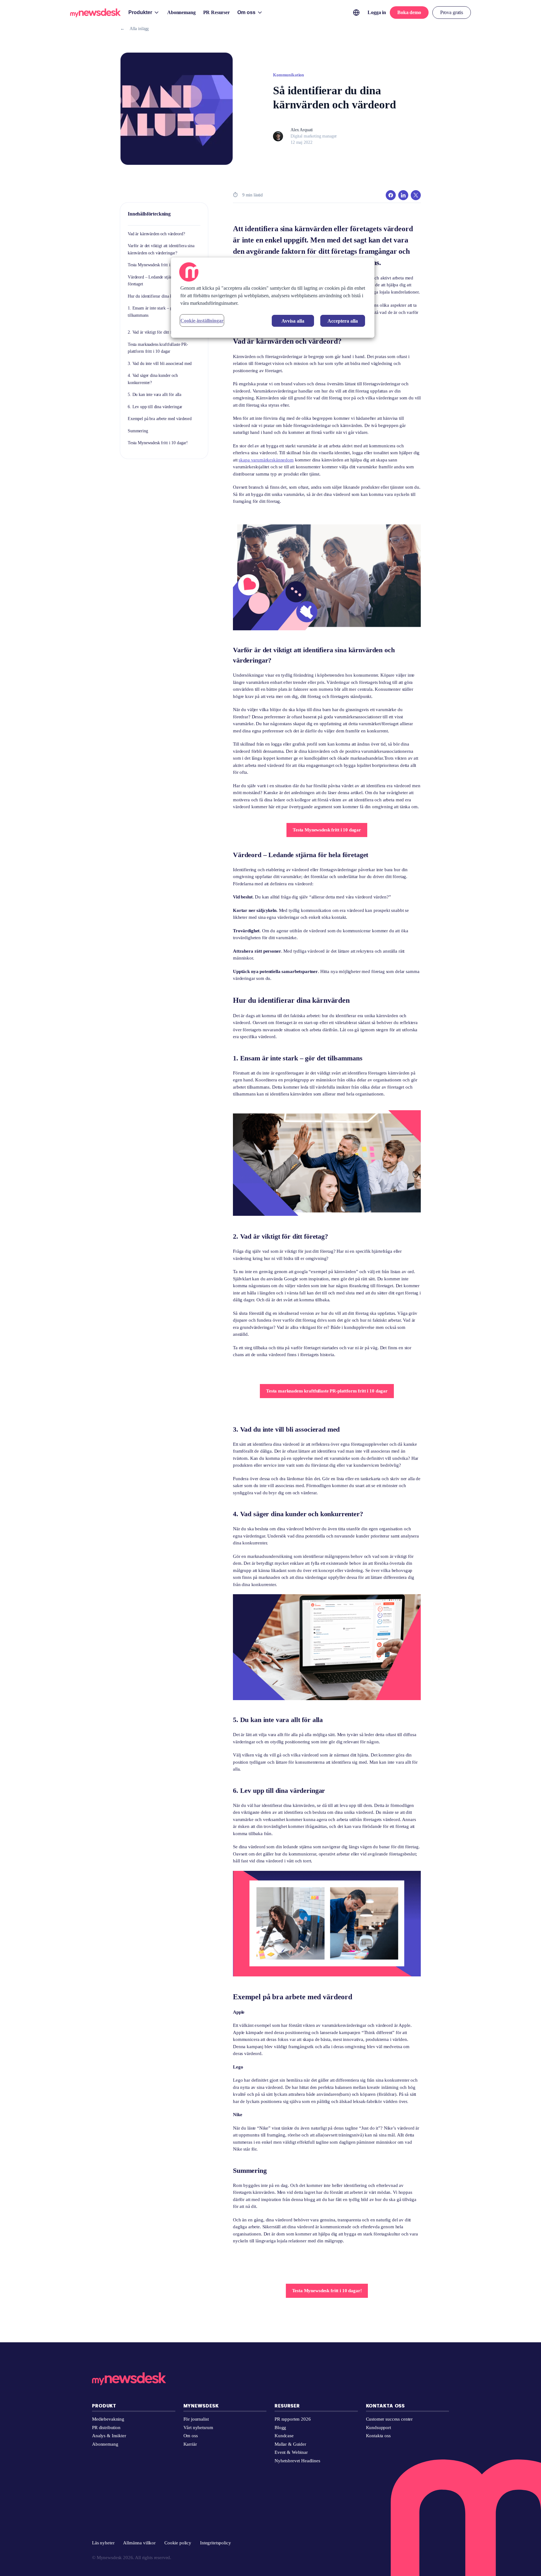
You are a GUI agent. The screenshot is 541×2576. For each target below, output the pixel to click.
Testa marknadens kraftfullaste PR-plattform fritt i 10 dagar (327, 1391)
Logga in (377, 12)
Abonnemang (105, 2444)
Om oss (191, 2436)
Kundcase (284, 2436)
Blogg (280, 2428)
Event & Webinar (291, 2452)
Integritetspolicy (215, 2543)
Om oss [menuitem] (246, 12)
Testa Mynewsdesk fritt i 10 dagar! (158, 443)
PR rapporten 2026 (293, 2419)
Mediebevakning (108, 2419)
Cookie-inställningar (202, 321)
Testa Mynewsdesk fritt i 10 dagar (157, 265)
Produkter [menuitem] (140, 12)
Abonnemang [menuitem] (181, 12)
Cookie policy (178, 2543)
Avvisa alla (293, 321)
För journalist (196, 2419)
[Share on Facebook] (391, 195)
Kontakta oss (386, 2406)
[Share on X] (416, 195)
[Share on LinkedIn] (403, 195)
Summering (138, 431)
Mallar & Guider (290, 2444)
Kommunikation (289, 75)
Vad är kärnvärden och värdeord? (156, 234)
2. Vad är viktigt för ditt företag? (156, 332)
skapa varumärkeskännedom (266, 460)
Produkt (104, 2406)
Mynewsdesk (201, 2406)
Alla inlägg (134, 29)
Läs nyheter (103, 2543)
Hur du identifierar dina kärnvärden (159, 296)
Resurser (287, 2406)
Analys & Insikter (109, 2436)
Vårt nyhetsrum (198, 2428)
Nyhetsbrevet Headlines (297, 2461)
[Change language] (356, 13)
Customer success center (389, 2419)
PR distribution (106, 2428)
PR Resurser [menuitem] (216, 12)
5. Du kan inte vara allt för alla (155, 395)
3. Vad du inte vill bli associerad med (160, 364)
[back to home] (95, 14)
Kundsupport (379, 2428)
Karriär (190, 2444)
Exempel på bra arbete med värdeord (160, 419)
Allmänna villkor (139, 2543)
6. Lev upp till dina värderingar (155, 407)
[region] (273, 298)
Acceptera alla (343, 321)
